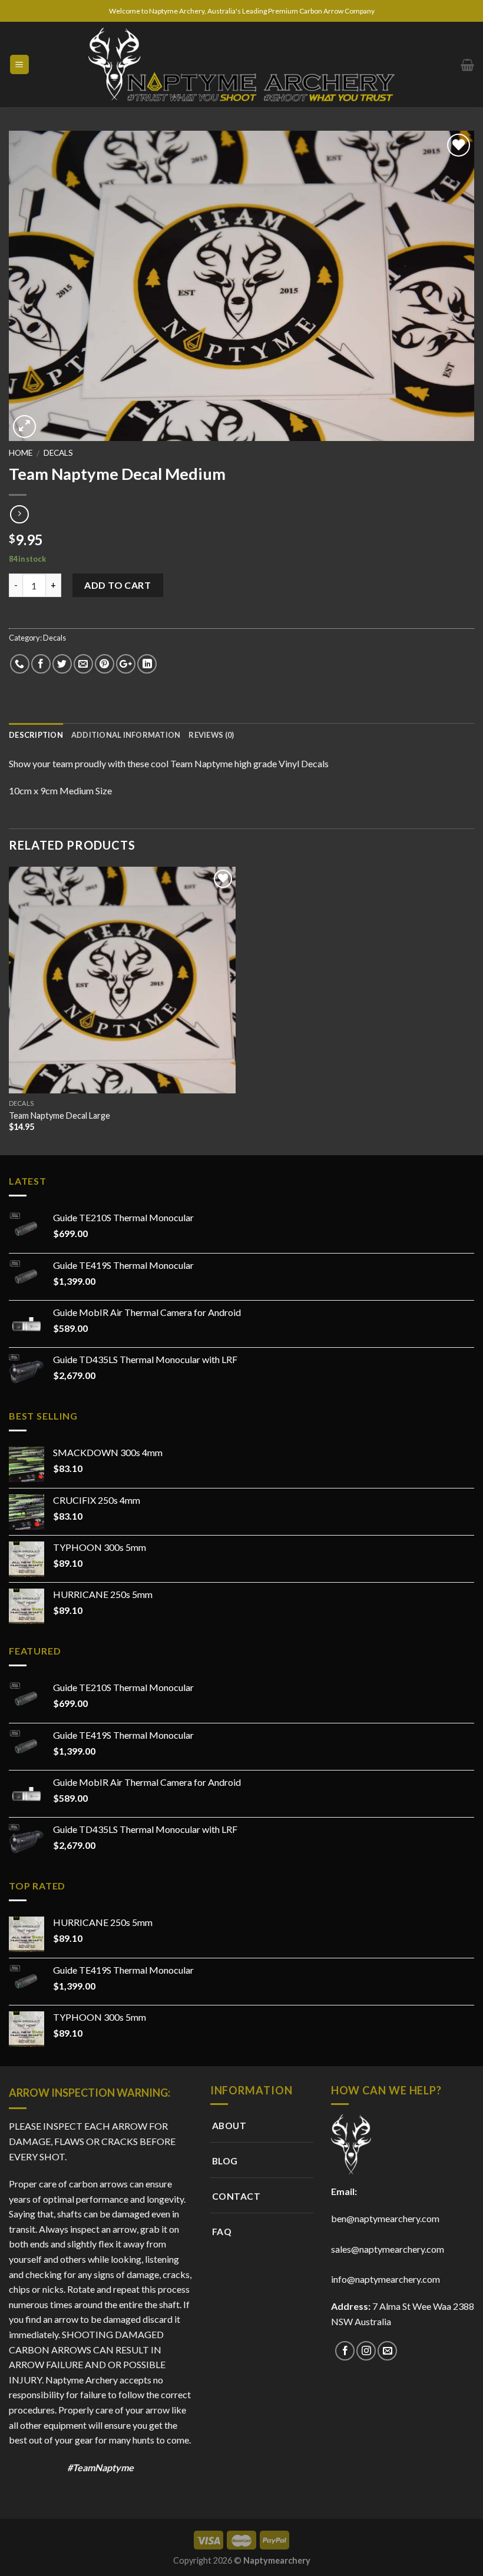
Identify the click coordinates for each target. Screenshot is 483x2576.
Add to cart (118, 585)
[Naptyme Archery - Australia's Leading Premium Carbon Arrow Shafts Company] (241, 64)
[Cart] (467, 65)
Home (21, 453)
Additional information (126, 735)
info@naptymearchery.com (386, 2279)
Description (36, 735)
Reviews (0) (211, 735)
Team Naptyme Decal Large (59, 1115)
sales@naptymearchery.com (388, 2249)
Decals (58, 453)
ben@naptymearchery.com (387, 2218)
